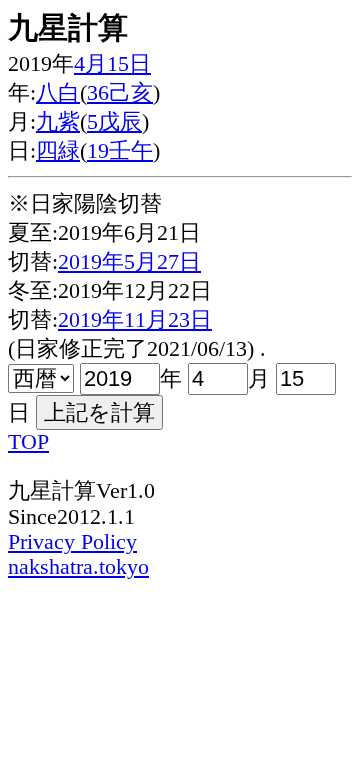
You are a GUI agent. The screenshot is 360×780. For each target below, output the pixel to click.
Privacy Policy (72, 542)
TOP (28, 442)
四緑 (58, 151)
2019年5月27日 (129, 262)
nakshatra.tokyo (78, 567)
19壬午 (120, 151)
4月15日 (112, 64)
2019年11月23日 (135, 320)
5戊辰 (114, 122)
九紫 (58, 122)
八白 (58, 93)
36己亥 (120, 93)
